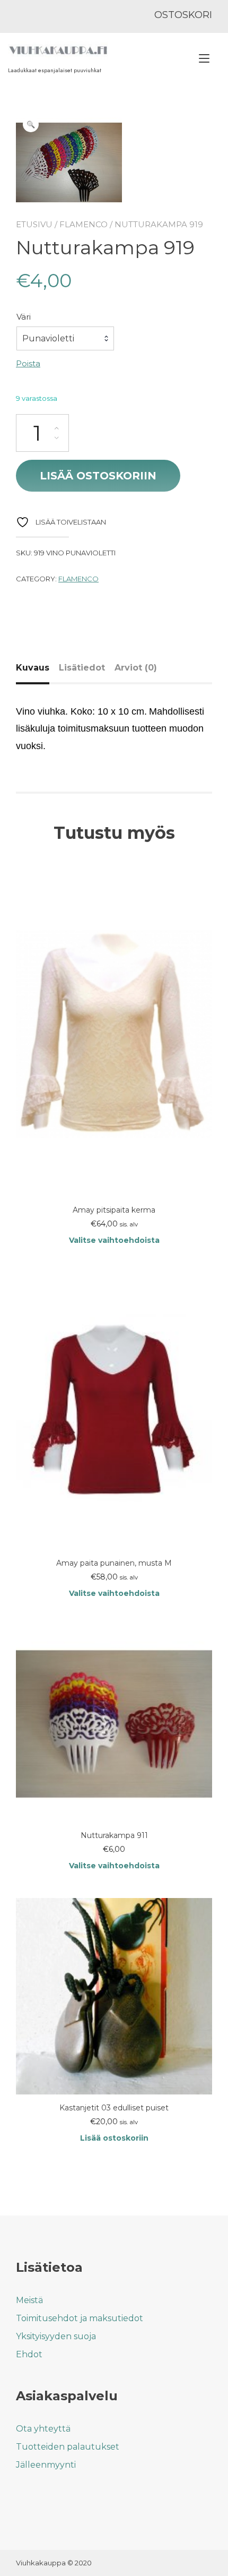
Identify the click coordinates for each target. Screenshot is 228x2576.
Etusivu (34, 224)
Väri (24, 317)
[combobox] (65, 339)
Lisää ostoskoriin (98, 476)
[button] (31, 124)
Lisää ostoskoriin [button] (114, 2138)
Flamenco (84, 224)
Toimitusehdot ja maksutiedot (80, 2318)
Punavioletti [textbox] (48, 338)
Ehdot (29, 2354)
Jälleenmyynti (46, 2465)
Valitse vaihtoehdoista (114, 1240)
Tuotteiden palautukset (68, 2447)
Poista (28, 363)
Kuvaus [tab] (33, 668)
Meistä (29, 2300)
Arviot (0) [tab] (136, 668)
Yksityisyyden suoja (56, 2336)
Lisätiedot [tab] (82, 668)
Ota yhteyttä (43, 2429)
